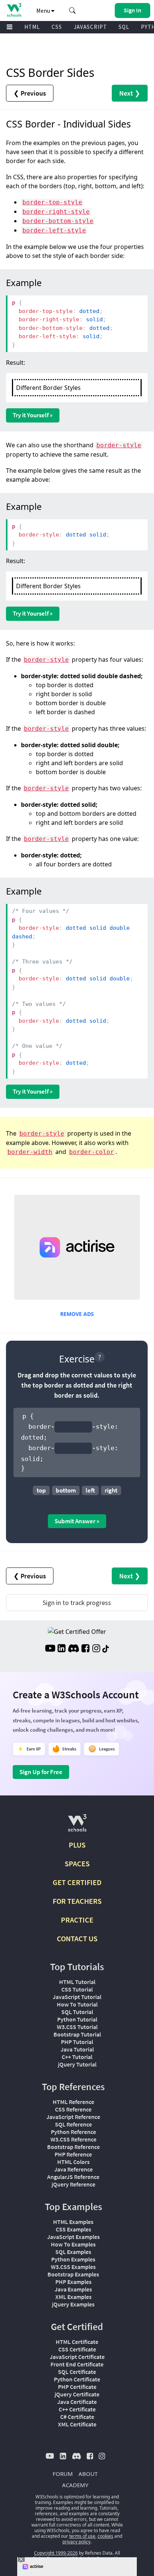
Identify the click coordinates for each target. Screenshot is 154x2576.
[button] (73, 10)
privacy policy (76, 2542)
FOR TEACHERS (77, 1901)
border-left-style (54, 230)
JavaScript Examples (73, 2237)
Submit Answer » (77, 1521)
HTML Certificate (77, 2342)
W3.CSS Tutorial (77, 2027)
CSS (57, 27)
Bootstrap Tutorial (77, 2034)
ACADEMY (75, 2485)
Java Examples (73, 2289)
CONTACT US (77, 1938)
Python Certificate (77, 2379)
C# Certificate (77, 2417)
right (111, 1490)
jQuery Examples (73, 2304)
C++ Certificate (77, 2409)
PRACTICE (77, 1920)
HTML (32, 27)
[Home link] (14, 10)
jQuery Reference (73, 2184)
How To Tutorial (77, 2004)
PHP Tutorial (77, 2042)
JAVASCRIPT (90, 27)
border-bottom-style (58, 221)
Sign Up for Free (41, 1772)
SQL (124, 27)
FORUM (63, 2474)
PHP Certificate (77, 2387)
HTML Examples (73, 2222)
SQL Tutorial (77, 2012)
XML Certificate (77, 2424)
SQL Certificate (77, 2372)
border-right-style (56, 212)
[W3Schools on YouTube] (50, 1649)
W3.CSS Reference (73, 2139)
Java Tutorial (77, 2049)
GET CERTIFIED (77, 1882)
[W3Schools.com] (77, 1826)
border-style (119, 445)
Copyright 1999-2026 (56, 2553)
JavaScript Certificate (77, 2357)
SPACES (77, 1863)
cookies (105, 2536)
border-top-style (52, 202)
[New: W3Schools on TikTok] (106, 1649)
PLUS (77, 1845)
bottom (66, 1490)
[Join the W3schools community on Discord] (73, 1649)
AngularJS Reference (73, 2177)
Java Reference (73, 2169)
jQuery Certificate (77, 2394)
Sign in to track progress (77, 1603)
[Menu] (10, 27)
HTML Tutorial (77, 1982)
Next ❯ (130, 93)
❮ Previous (30, 93)
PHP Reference (73, 2154)
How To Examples (73, 2244)
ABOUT (88, 2474)
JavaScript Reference (73, 2117)
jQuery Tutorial (77, 2064)
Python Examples (73, 2259)
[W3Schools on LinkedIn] (61, 1649)
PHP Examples (73, 2282)
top (41, 1490)
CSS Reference (73, 2109)
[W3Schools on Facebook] (85, 1649)
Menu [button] (44, 10)
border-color (92, 1152)
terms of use (82, 2536)
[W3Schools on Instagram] (96, 1649)
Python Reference (73, 2132)
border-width (30, 1152)
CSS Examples (73, 2229)
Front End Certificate (77, 2364)
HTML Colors (73, 2162)
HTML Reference (73, 2102)
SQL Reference (73, 2124)
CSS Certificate (77, 2349)
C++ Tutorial (77, 2057)
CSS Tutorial (77, 1989)
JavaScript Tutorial (77, 1997)
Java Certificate (77, 2402)
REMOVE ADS (77, 1314)
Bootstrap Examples (73, 2274)
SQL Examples (73, 2252)
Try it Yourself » (33, 415)
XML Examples (73, 2297)
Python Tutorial (77, 2019)
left (90, 1490)
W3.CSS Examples (73, 2267)
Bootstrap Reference (73, 2147)
